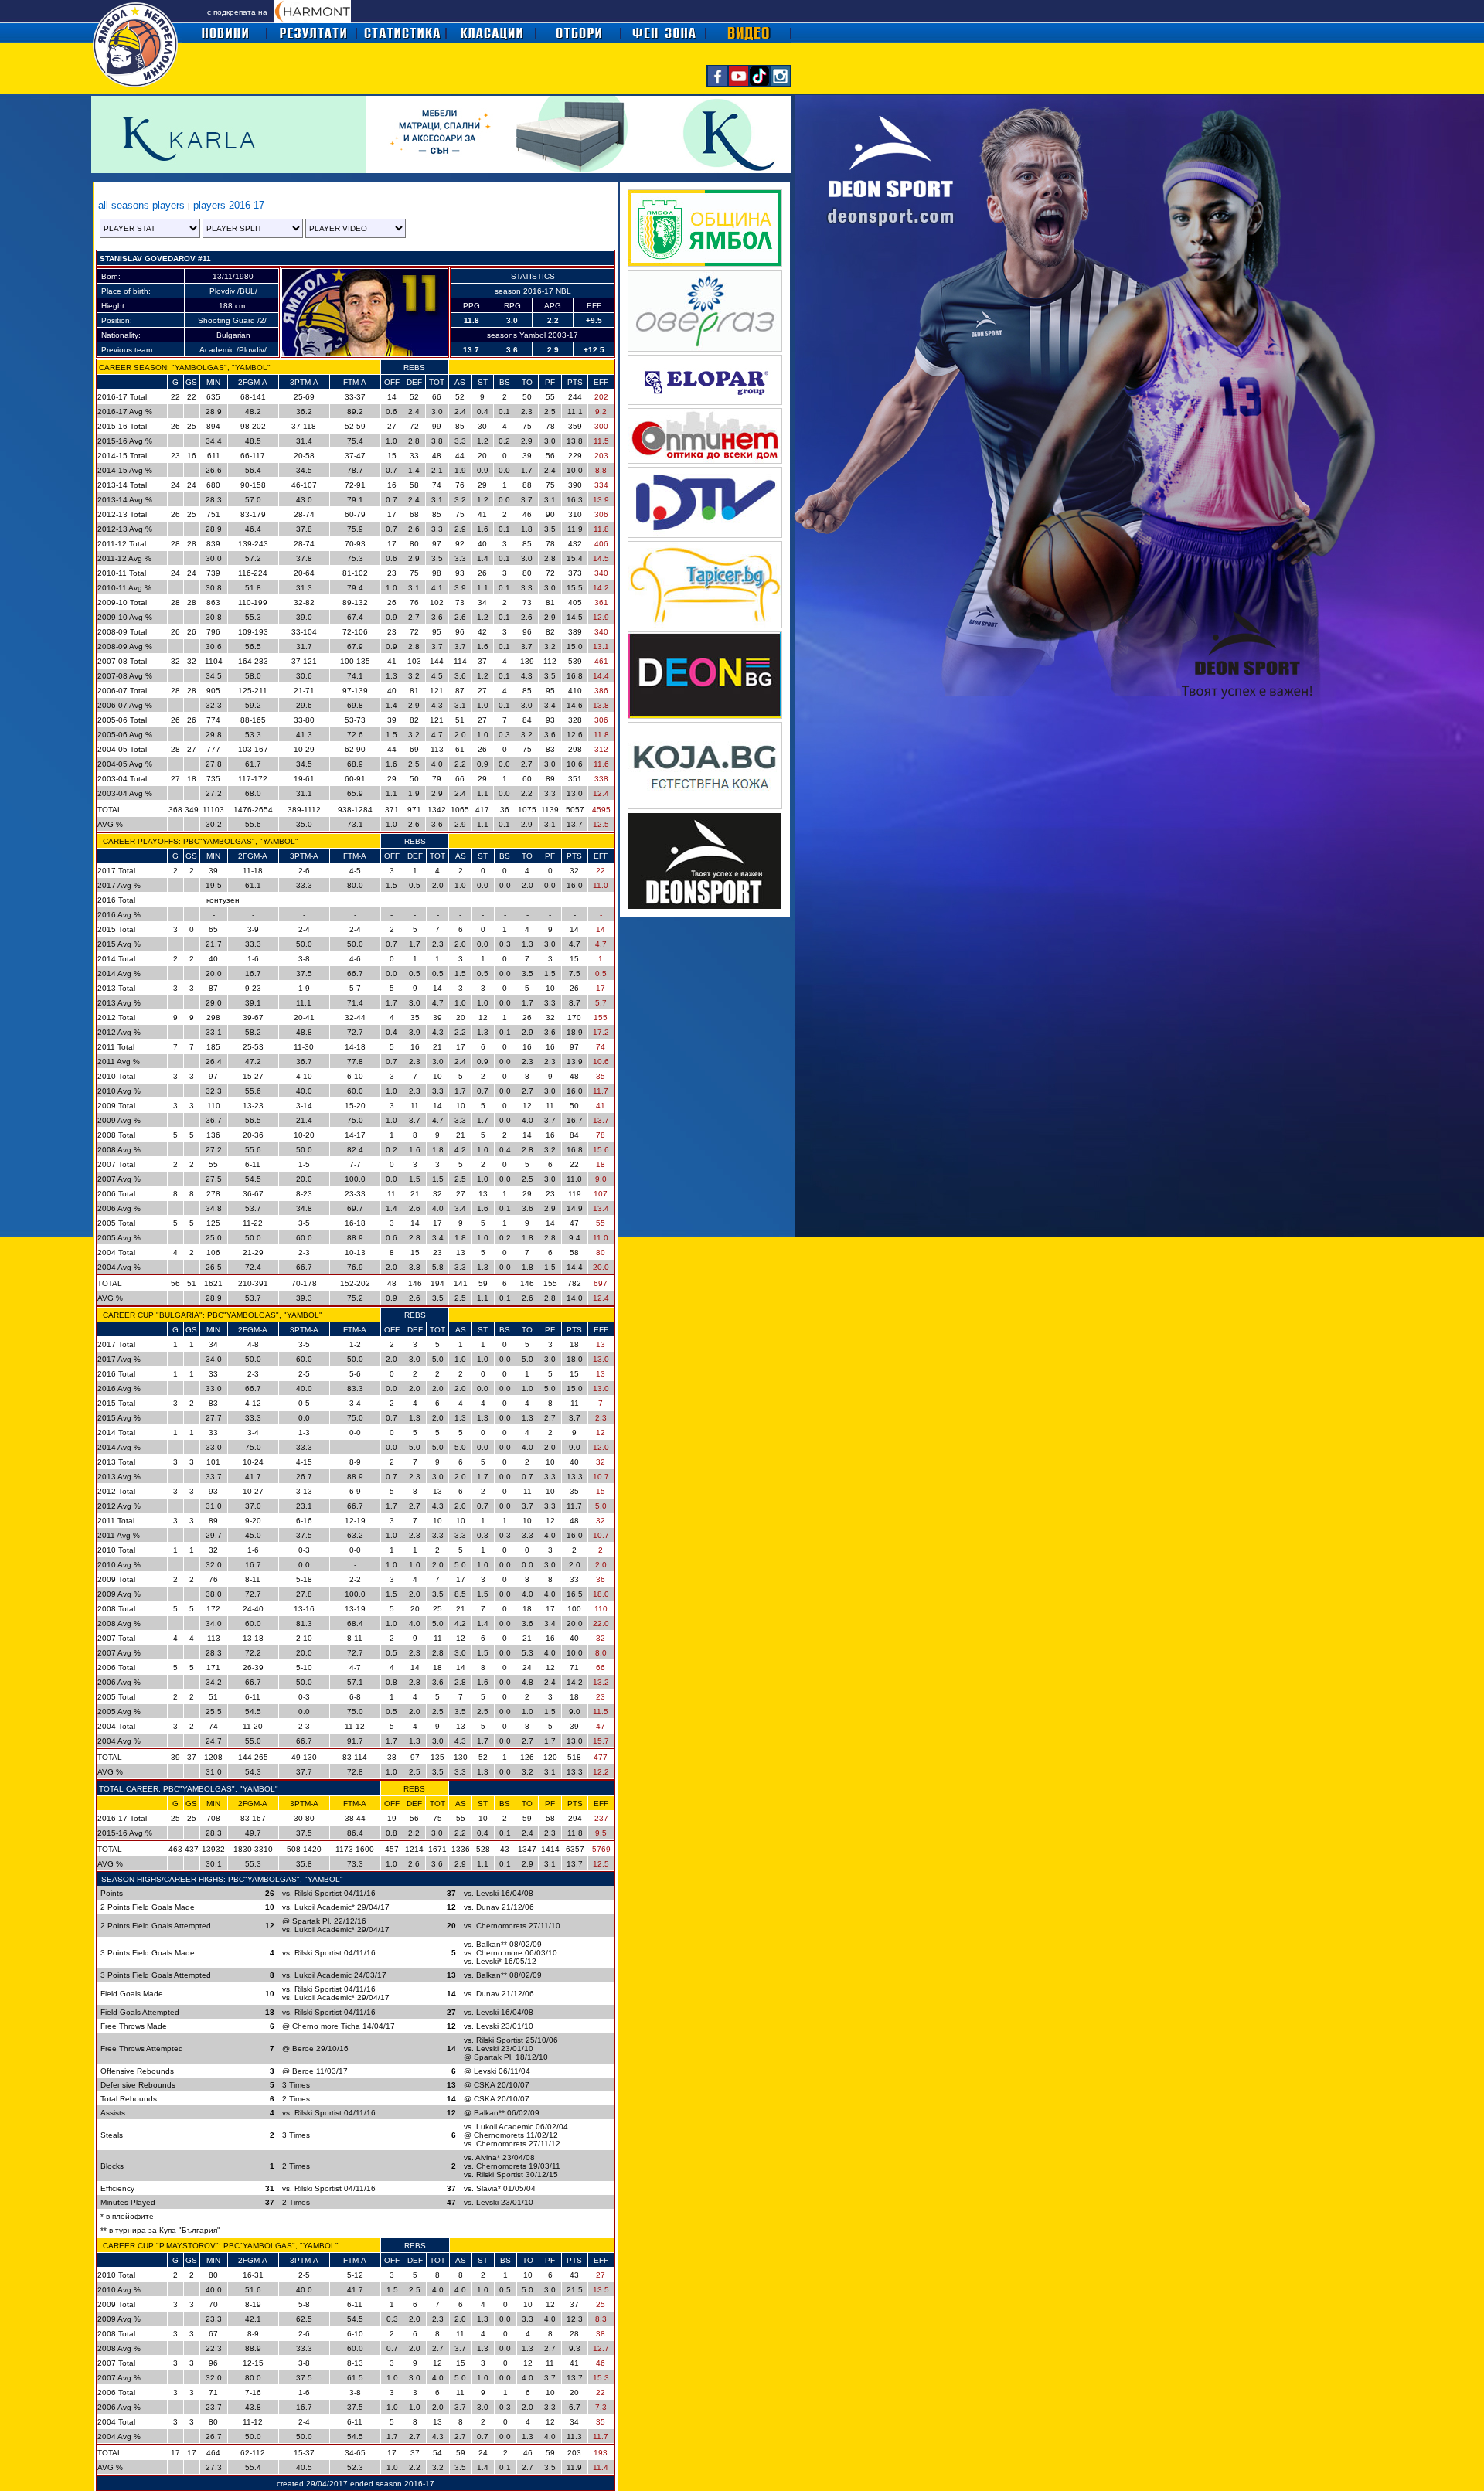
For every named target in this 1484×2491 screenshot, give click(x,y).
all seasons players (143, 205)
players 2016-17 (227, 205)
